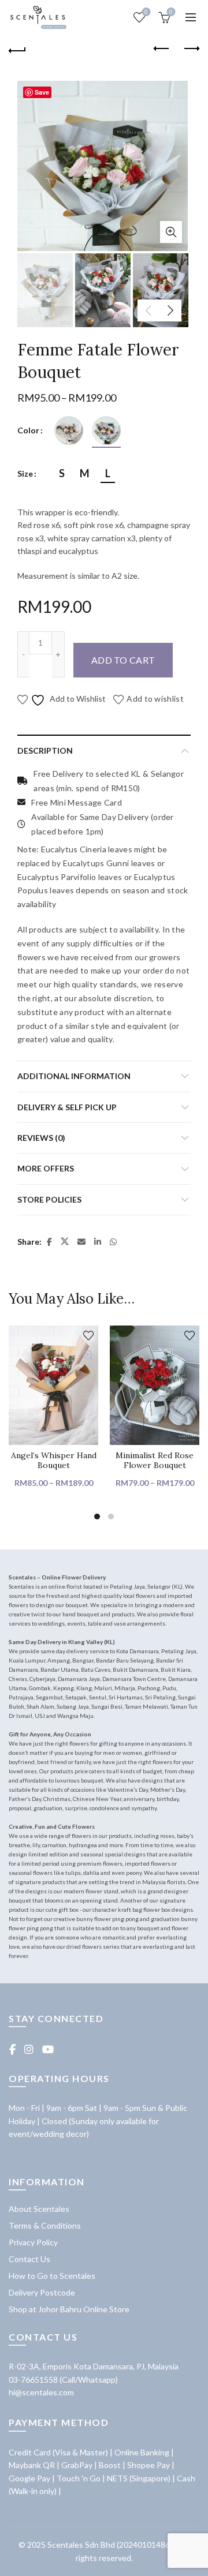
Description (45, 750)
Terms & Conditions (45, 2225)
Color (28, 430)
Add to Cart (123, 660)
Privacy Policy (33, 2242)
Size (25, 473)
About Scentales (39, 2209)
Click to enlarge (171, 232)
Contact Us (29, 2259)
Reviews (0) (41, 1138)
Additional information (74, 1076)
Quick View (88, 1356)
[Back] (17, 49)
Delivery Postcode (42, 2292)
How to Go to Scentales (52, 2276)
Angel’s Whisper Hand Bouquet (54, 1461)
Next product (191, 49)
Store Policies (49, 1199)
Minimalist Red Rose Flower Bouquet (155, 1461)
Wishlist (146, 12)
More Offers (46, 1168)
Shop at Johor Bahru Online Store (69, 2309)
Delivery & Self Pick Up (67, 1107)
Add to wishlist (155, 699)
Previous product (162, 49)
